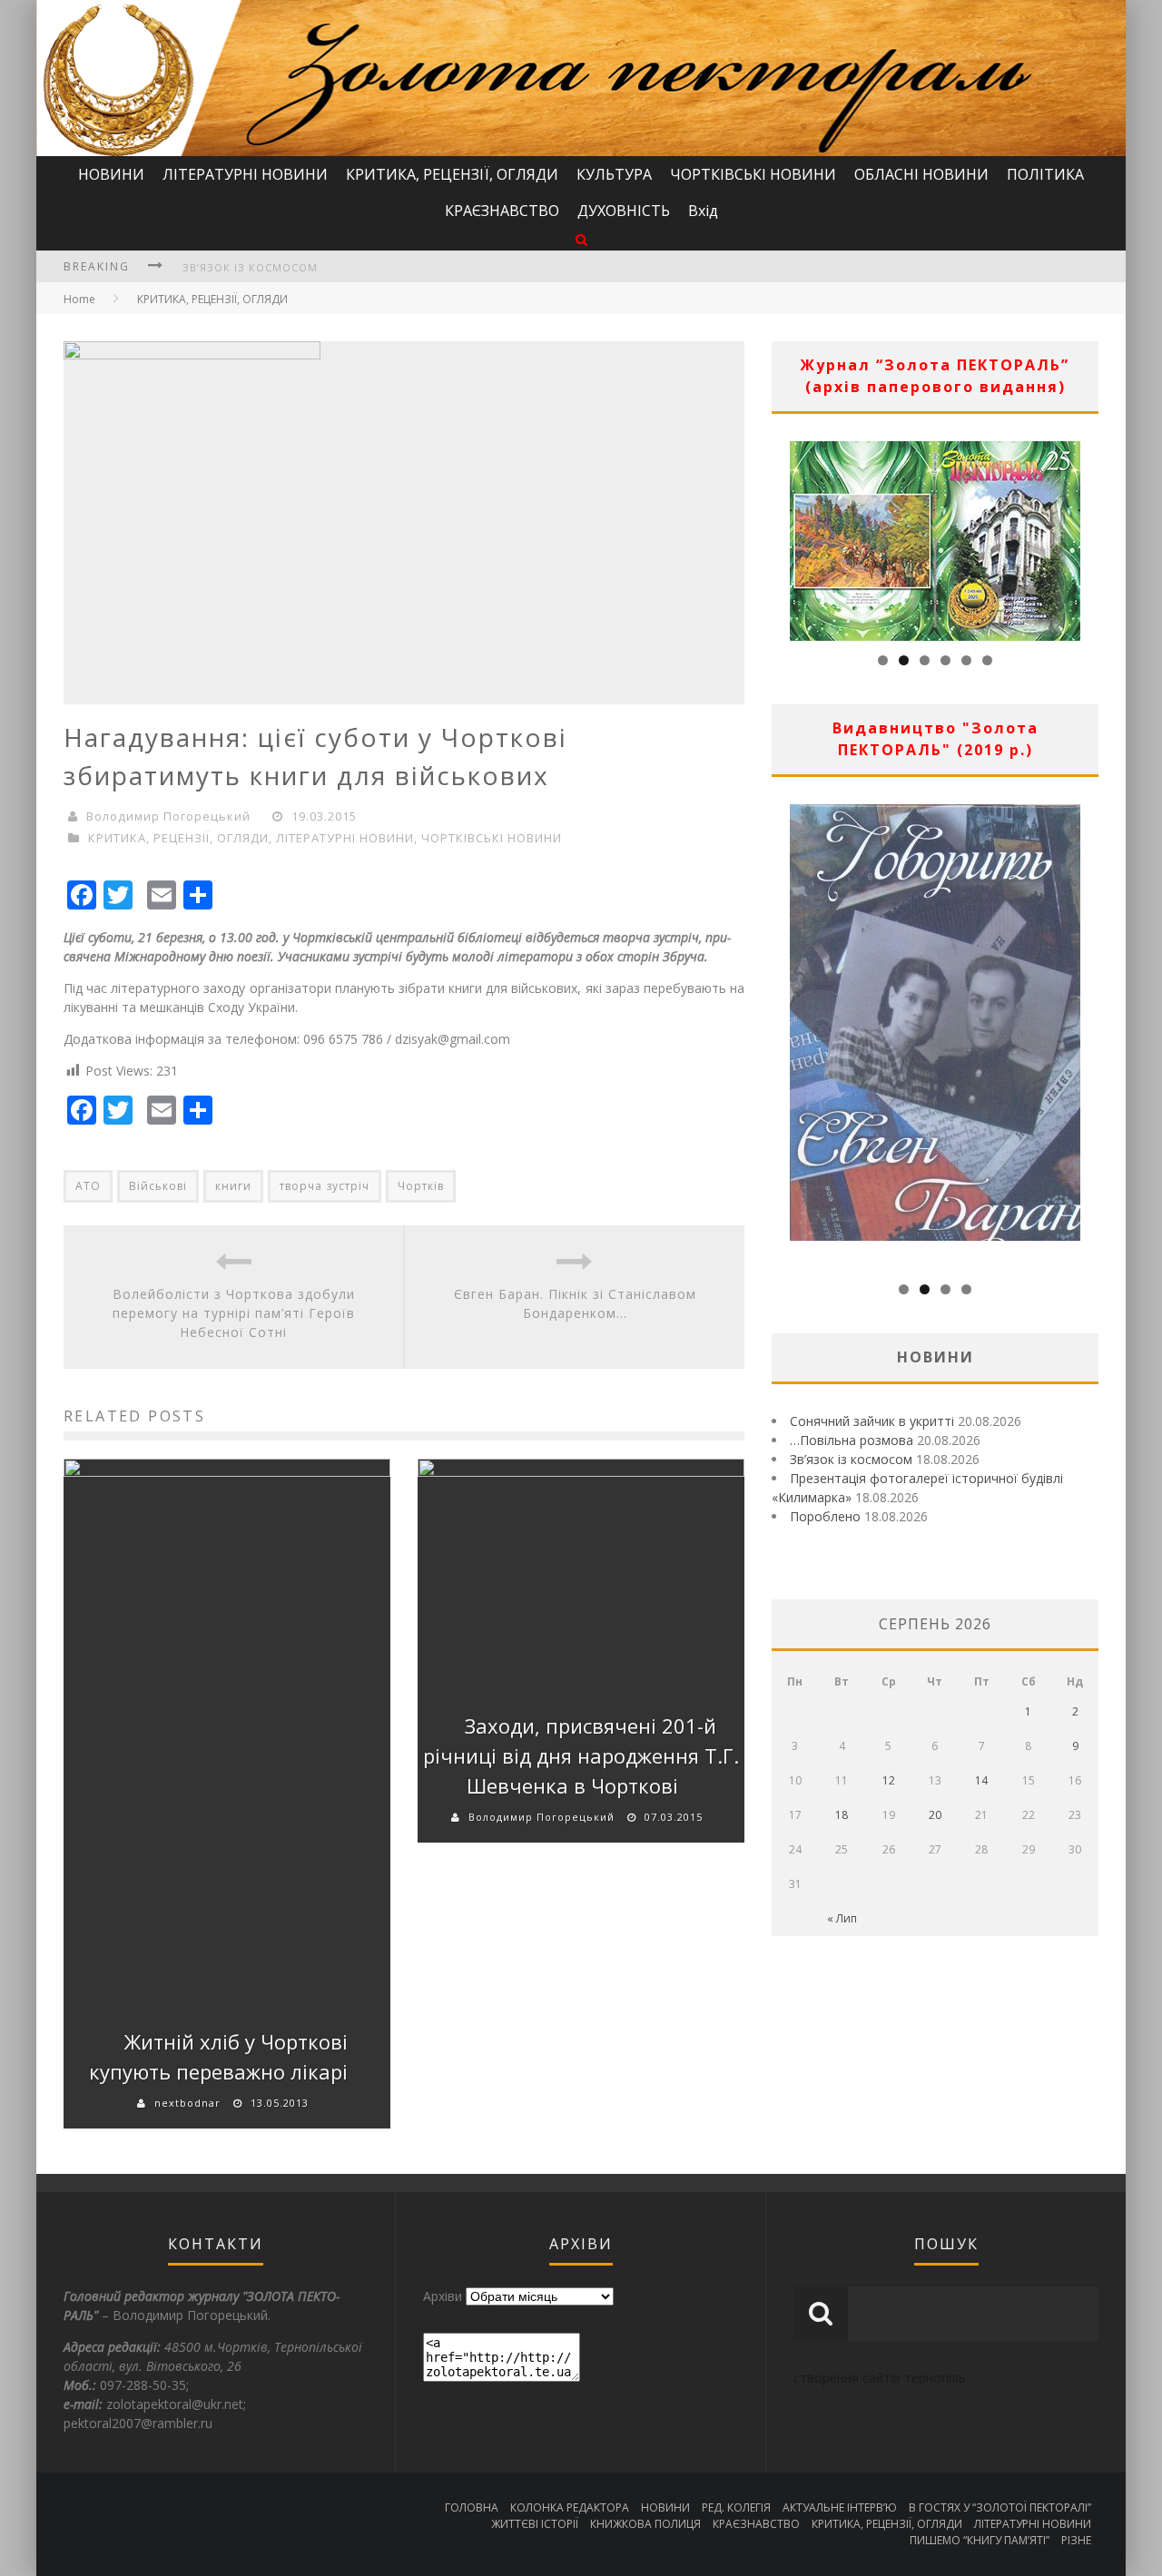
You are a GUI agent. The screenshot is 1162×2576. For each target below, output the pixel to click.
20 (935, 1815)
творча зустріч (325, 1186)
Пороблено (825, 1516)
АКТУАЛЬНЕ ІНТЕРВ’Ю (840, 2507)
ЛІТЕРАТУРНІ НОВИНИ (245, 174)
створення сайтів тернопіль (880, 2378)
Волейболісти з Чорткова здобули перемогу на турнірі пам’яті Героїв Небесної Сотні (234, 1313)
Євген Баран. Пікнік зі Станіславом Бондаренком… (575, 1303)
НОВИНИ (111, 174)
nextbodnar (187, 2103)
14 (981, 1780)
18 (842, 1815)
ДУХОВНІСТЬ (624, 211)
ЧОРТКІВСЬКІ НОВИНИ (753, 174)
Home (79, 299)
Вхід (703, 211)
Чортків (421, 1186)
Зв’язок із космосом (250, 267)
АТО (88, 1186)
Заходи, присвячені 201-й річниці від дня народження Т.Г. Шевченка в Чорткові (581, 1755)
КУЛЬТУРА (614, 174)
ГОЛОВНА (472, 2507)
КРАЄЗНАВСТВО (502, 211)
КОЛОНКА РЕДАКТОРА (570, 2507)
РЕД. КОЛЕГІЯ (736, 2507)
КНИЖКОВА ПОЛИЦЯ (645, 2524)
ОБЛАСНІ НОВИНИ (921, 174)
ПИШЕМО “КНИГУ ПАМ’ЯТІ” (980, 2540)
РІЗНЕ (1076, 2540)
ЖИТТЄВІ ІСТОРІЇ (535, 2524)
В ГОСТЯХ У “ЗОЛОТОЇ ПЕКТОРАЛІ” (1000, 2507)
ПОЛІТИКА (1045, 174)
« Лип (842, 1918)
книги (233, 1186)
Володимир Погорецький (168, 816)
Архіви (443, 2296)
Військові (158, 1186)
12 (889, 1780)
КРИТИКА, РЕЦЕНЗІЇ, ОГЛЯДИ (452, 174)
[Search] (581, 239)
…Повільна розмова (852, 1440)
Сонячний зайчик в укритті (872, 1421)
